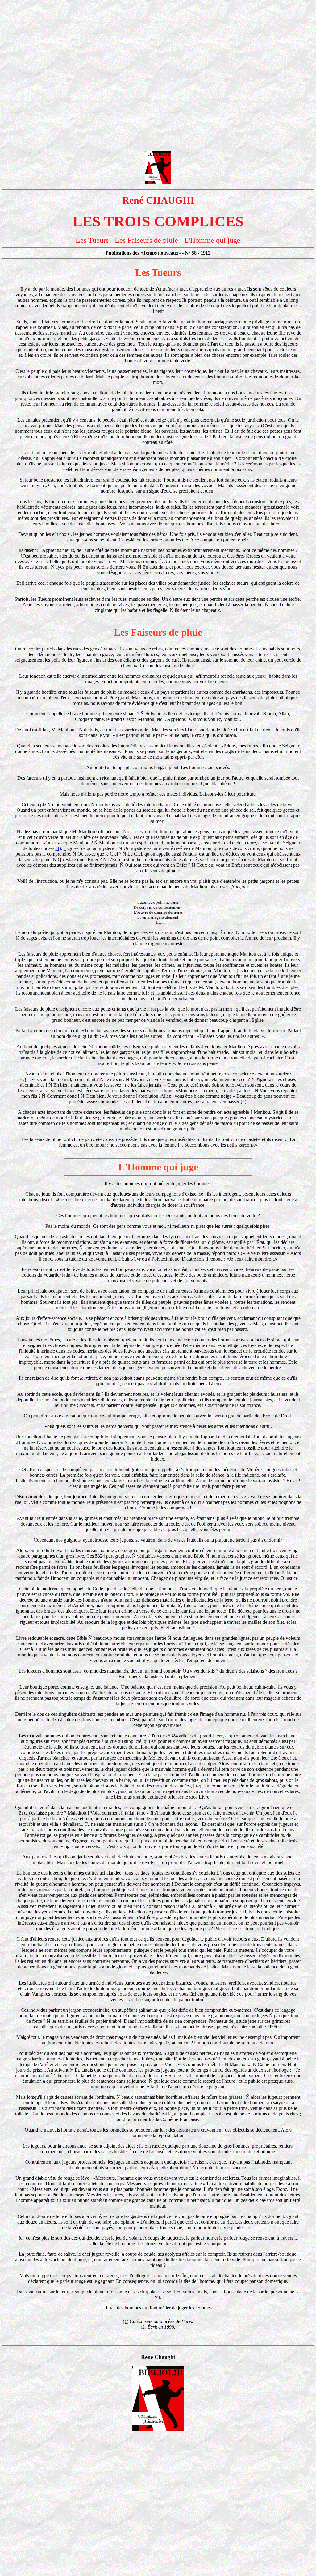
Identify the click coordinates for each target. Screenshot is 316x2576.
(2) (143, 2327)
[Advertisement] (158, 46)
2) (244, 1102)
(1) (58, 848)
